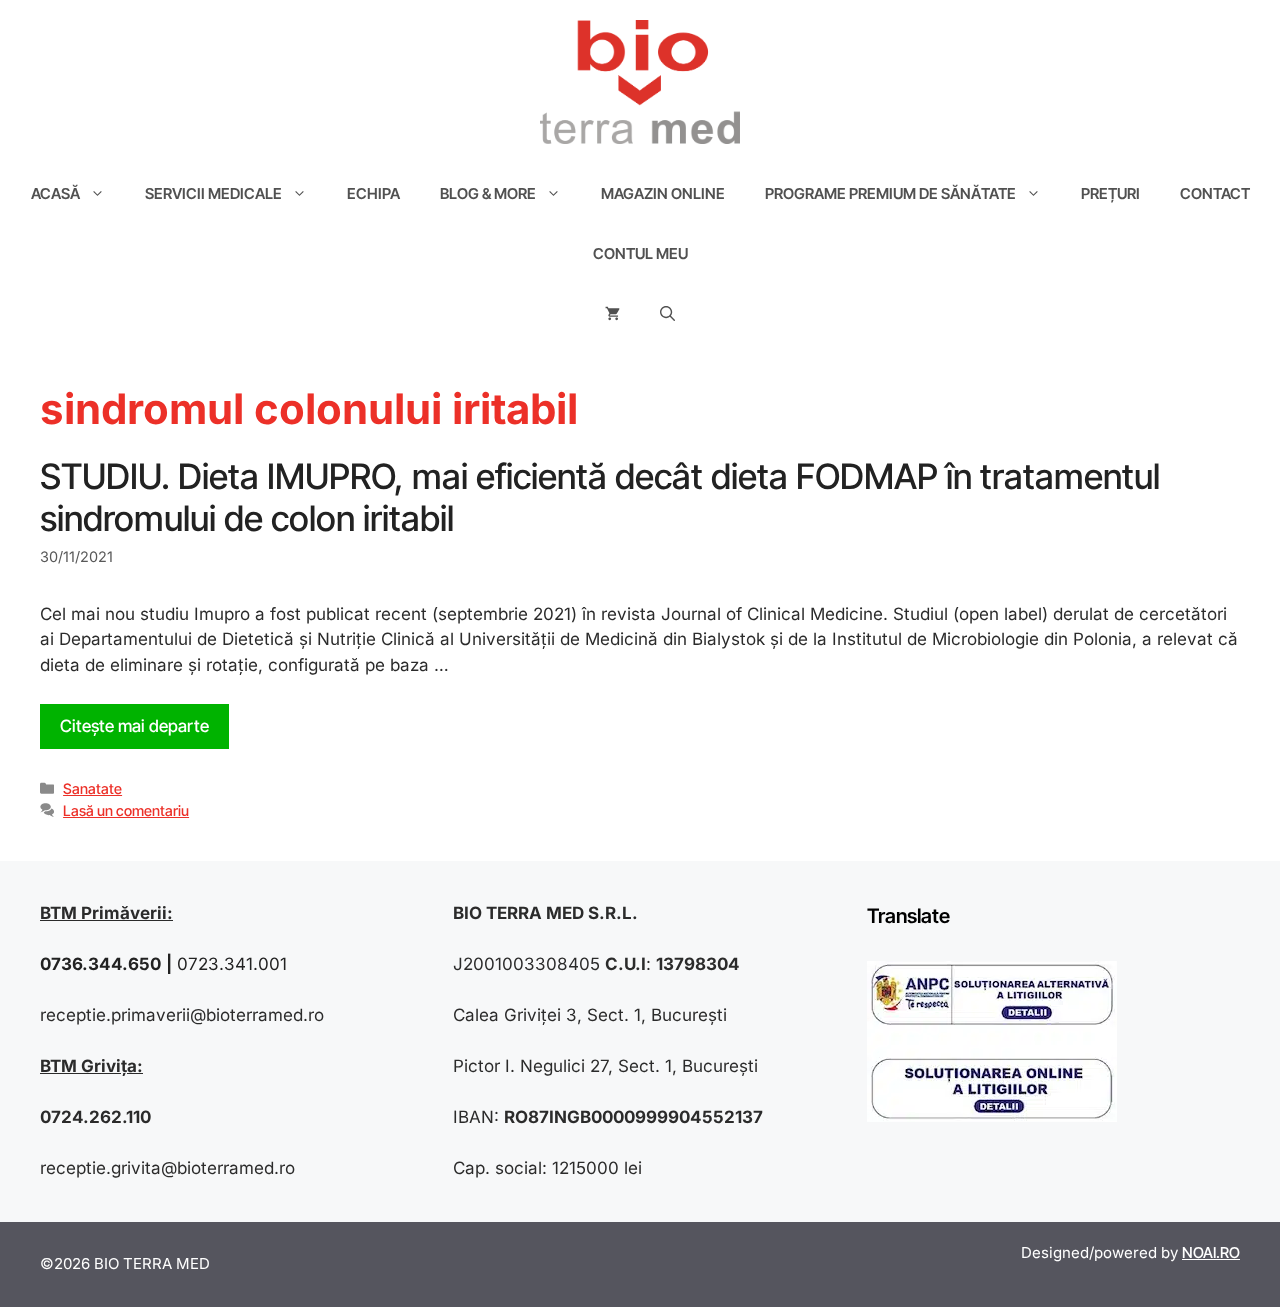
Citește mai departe (134, 726)
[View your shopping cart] (612, 314)
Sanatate (92, 788)
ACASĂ (55, 193)
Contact (1215, 193)
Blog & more (488, 193)
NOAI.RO (1211, 1252)
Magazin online (663, 193)
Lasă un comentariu (126, 810)
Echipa (373, 193)
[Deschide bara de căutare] (667, 314)
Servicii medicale (213, 193)
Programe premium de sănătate (890, 193)
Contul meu (640, 253)
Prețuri (1110, 193)
